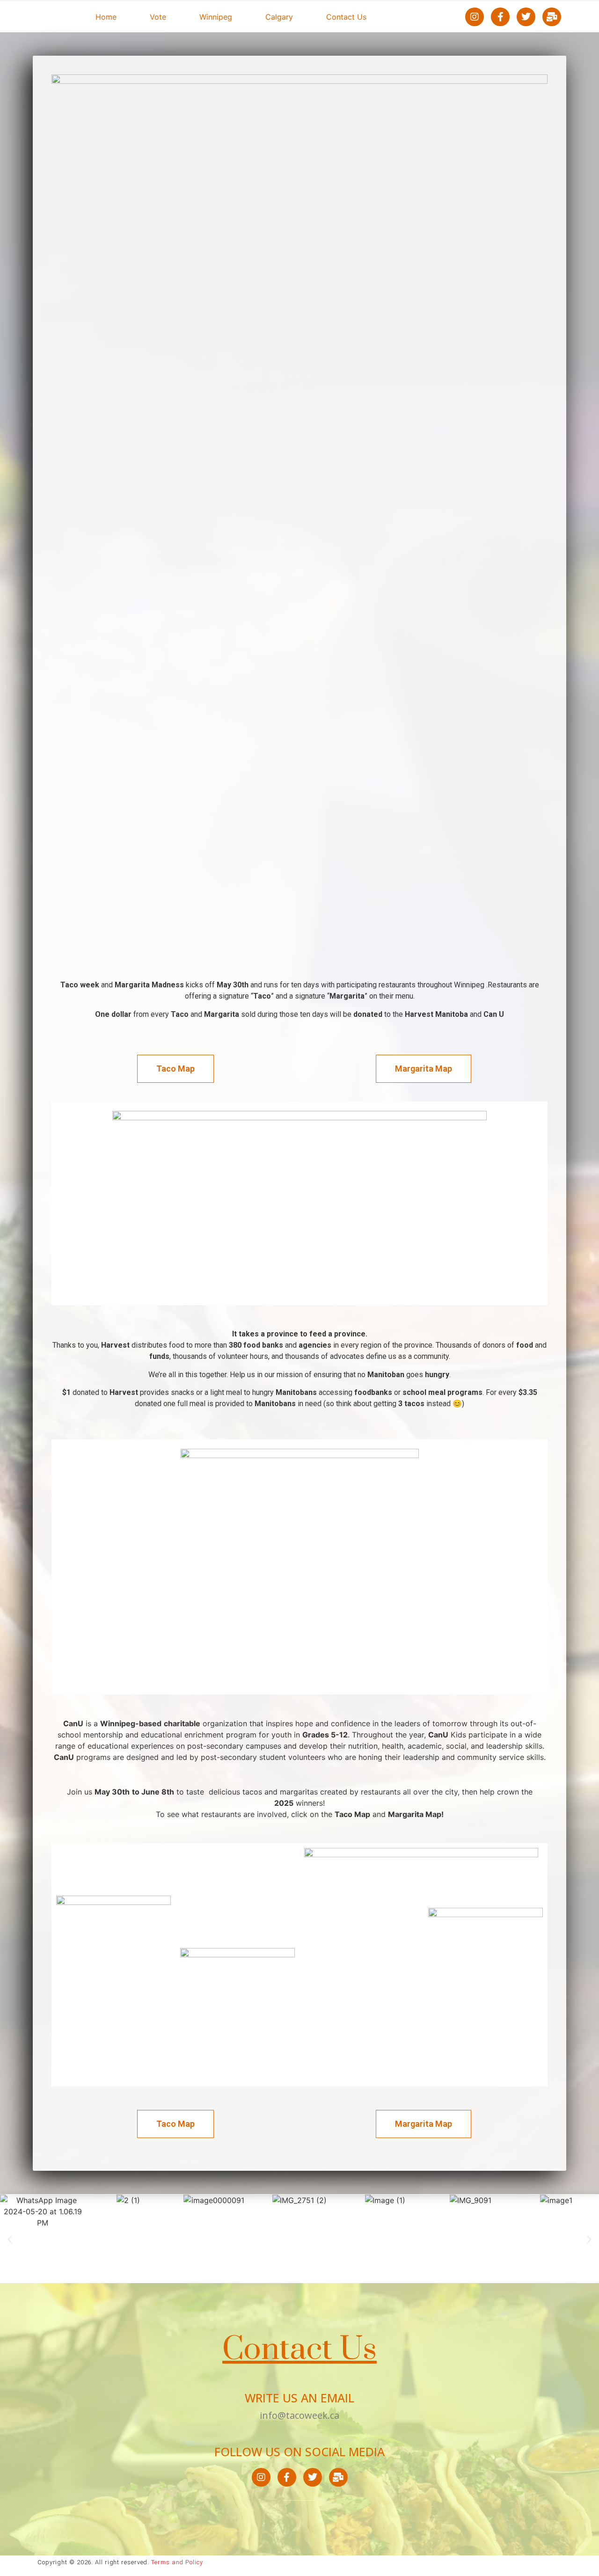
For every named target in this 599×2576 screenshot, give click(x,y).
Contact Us (346, 17)
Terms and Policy (177, 2562)
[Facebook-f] (500, 17)
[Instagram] (475, 17)
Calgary (279, 17)
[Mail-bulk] (552, 17)
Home (106, 17)
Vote (158, 17)
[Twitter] (526, 17)
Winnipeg (216, 17)
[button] (10, 2239)
